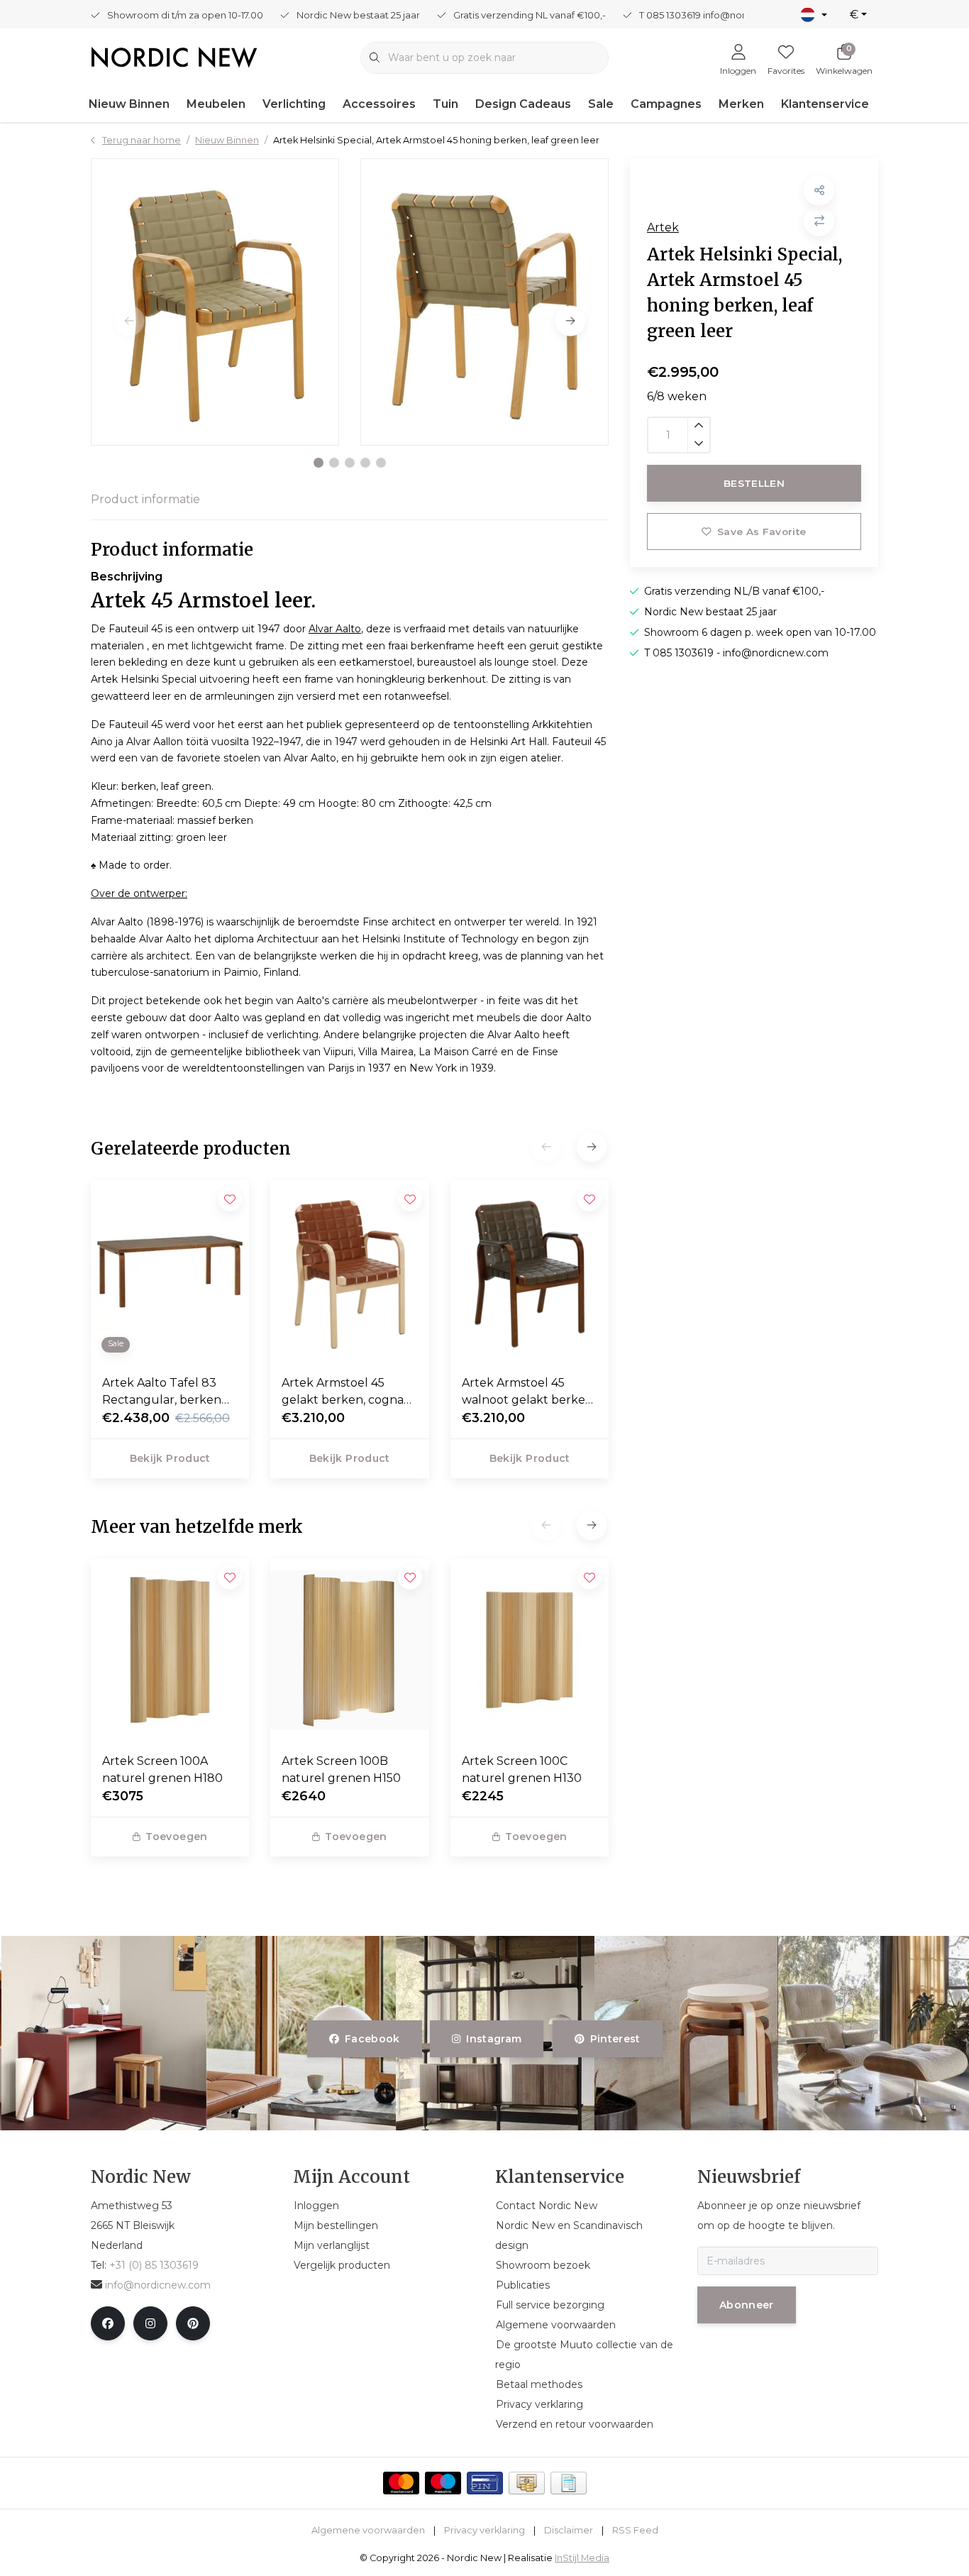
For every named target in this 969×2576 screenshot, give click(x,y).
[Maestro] (443, 2483)
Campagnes (666, 104)
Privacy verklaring (484, 2530)
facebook (372, 2039)
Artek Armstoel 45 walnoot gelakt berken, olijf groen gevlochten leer (528, 1392)
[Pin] (485, 2483)
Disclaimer (569, 2530)
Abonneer (747, 2305)
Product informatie (145, 499)
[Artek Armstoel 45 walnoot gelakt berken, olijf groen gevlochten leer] (530, 1272)
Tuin (445, 104)
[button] (319, 463)
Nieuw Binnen (129, 104)
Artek (663, 227)
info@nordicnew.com (158, 2285)
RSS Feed (635, 2530)
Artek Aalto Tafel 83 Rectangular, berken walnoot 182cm (162, 1392)
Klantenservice (825, 104)
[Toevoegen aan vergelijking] (819, 221)
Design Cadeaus (523, 104)
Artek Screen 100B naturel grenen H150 (341, 1769)
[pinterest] (193, 2323)
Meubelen (216, 104)
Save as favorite (762, 532)
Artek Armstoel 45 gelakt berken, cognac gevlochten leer (346, 1392)
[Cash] (527, 2483)
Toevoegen (176, 1837)
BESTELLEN (754, 483)
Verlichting (294, 104)
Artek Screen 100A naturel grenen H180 (162, 1769)
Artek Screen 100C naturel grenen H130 (522, 1769)
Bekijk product (170, 1458)
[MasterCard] (401, 2483)
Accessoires (379, 104)
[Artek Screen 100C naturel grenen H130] (530, 1650)
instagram (494, 2039)
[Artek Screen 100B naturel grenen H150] (349, 1650)
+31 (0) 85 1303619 (154, 2265)
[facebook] (108, 2323)
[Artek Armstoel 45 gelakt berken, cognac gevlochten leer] (349, 1272)
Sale (601, 104)
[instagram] (150, 2323)
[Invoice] (569, 2483)
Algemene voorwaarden (368, 2530)
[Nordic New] (174, 56)
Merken (741, 104)
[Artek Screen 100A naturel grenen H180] (170, 1650)
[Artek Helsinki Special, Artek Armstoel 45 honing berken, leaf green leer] (215, 302)
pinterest (615, 2039)
